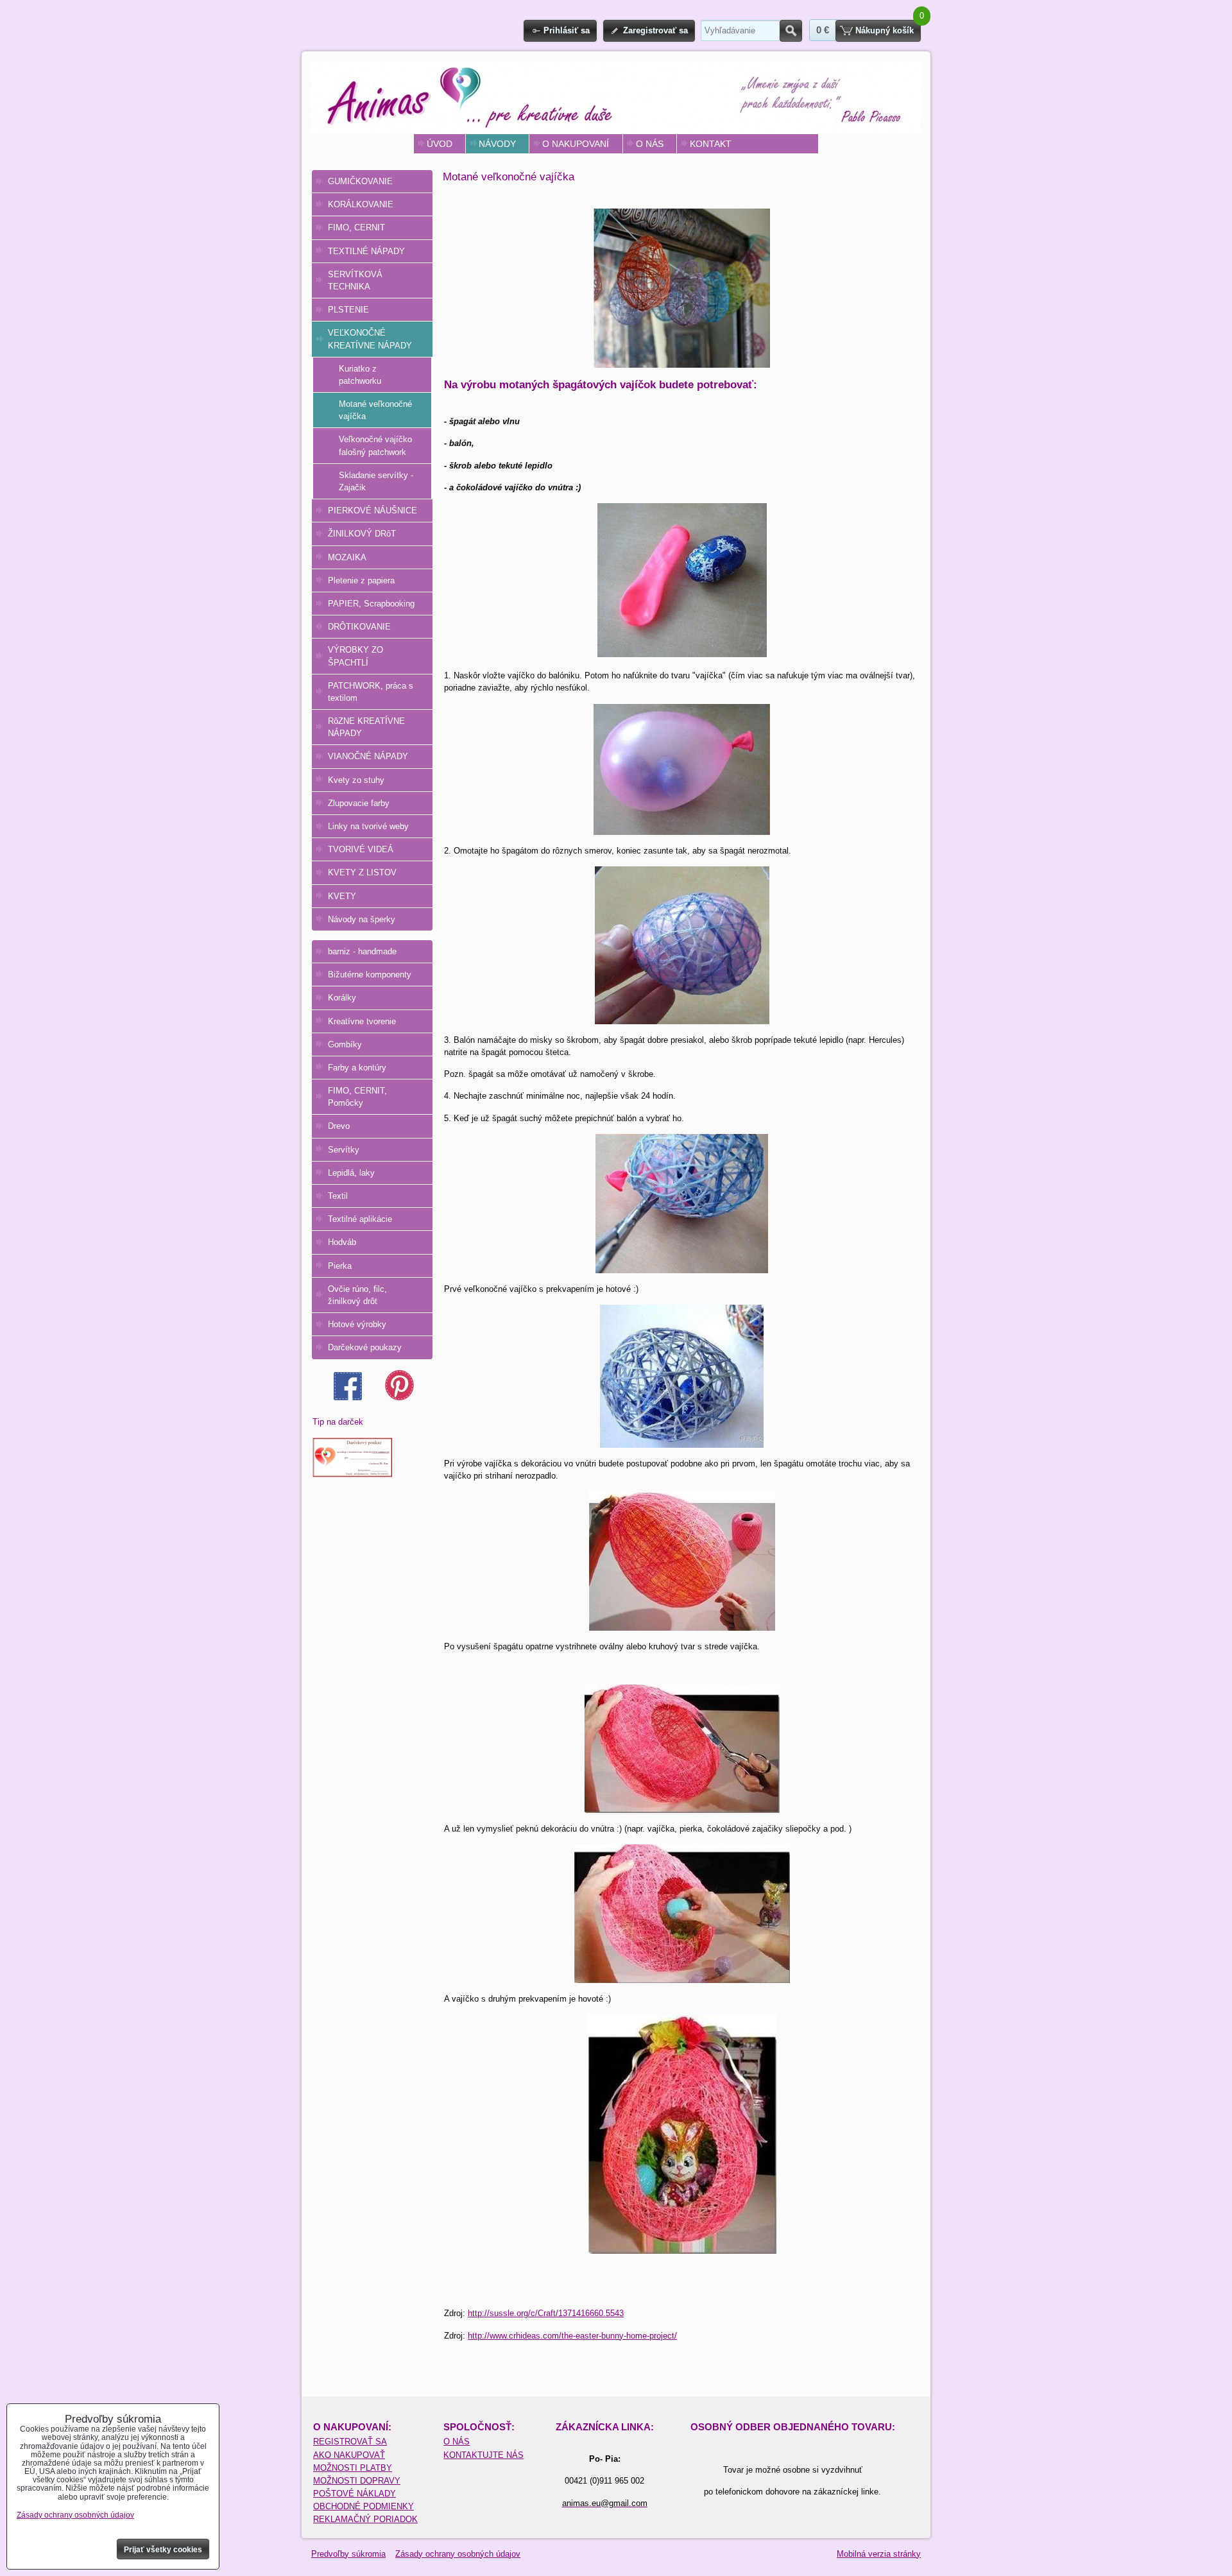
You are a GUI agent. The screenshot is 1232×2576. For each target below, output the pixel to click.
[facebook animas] (348, 1397)
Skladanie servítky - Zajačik (376, 481)
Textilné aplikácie (360, 1219)
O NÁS (650, 144)
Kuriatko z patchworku (360, 375)
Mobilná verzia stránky (879, 2554)
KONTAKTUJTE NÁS (483, 2455)
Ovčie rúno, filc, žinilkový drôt (357, 1295)
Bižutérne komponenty (370, 975)
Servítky (344, 1150)
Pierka (340, 1266)
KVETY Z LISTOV (362, 872)
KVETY (342, 896)
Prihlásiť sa (567, 30)
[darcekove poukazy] (353, 1474)
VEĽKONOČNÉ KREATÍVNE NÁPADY (370, 339)
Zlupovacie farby (359, 803)
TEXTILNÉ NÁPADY (366, 251)
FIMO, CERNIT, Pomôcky (357, 1097)
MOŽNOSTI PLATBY (353, 2468)
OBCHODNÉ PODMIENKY (364, 2506)
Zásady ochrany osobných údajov (458, 2554)
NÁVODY (497, 144)
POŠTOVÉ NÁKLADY (355, 2494)
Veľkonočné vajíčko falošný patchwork (375, 445)
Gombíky (345, 1044)
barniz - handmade (362, 951)
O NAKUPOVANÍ (576, 144)
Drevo (339, 1126)
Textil (338, 1196)
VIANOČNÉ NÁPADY (368, 756)
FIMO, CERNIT (356, 228)
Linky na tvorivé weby (368, 826)
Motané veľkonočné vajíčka (375, 410)
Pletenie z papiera (361, 580)
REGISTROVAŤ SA (350, 2442)
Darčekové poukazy (365, 1347)
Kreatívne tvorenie (362, 1021)
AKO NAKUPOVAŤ (349, 2455)
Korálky (342, 998)
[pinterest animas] (399, 1397)
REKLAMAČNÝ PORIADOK (365, 2519)
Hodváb (342, 1242)
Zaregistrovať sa (655, 30)
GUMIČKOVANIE (360, 181)
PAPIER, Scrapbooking (371, 604)
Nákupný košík (885, 30)
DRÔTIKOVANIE (359, 627)
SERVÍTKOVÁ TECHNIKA (355, 280)
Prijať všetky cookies (163, 2550)
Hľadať (791, 31)
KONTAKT (711, 144)
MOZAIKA (347, 557)
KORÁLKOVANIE (361, 204)
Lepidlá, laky (351, 1173)
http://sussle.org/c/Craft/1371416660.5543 (546, 2313)
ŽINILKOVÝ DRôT (362, 534)
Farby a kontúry (357, 1068)
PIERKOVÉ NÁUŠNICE (372, 511)
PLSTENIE (348, 310)
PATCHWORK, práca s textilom (371, 692)
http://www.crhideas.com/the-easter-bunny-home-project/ (572, 2336)
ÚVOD (440, 144)
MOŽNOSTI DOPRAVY (357, 2481)
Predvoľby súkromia (348, 2554)
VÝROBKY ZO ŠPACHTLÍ (355, 656)
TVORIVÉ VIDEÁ (361, 849)
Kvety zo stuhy (356, 780)
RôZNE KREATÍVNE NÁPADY (366, 727)
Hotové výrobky (357, 1324)
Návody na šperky (362, 919)
